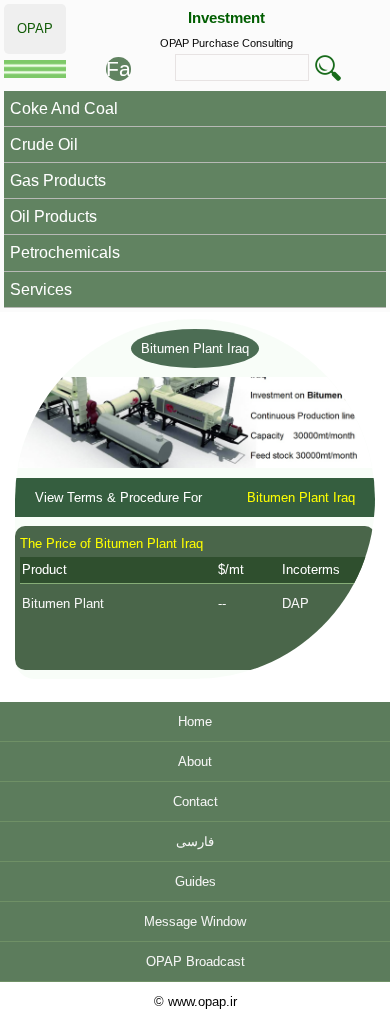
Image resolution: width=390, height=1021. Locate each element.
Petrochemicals (65, 252)
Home (195, 721)
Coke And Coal (64, 108)
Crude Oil (44, 144)
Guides (195, 881)
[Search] (328, 67)
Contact (195, 801)
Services (41, 289)
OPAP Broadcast (195, 961)
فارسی (195, 841)
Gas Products (58, 180)
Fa (118, 68)
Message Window (195, 921)
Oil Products (53, 216)
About (195, 761)
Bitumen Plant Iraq (195, 348)
